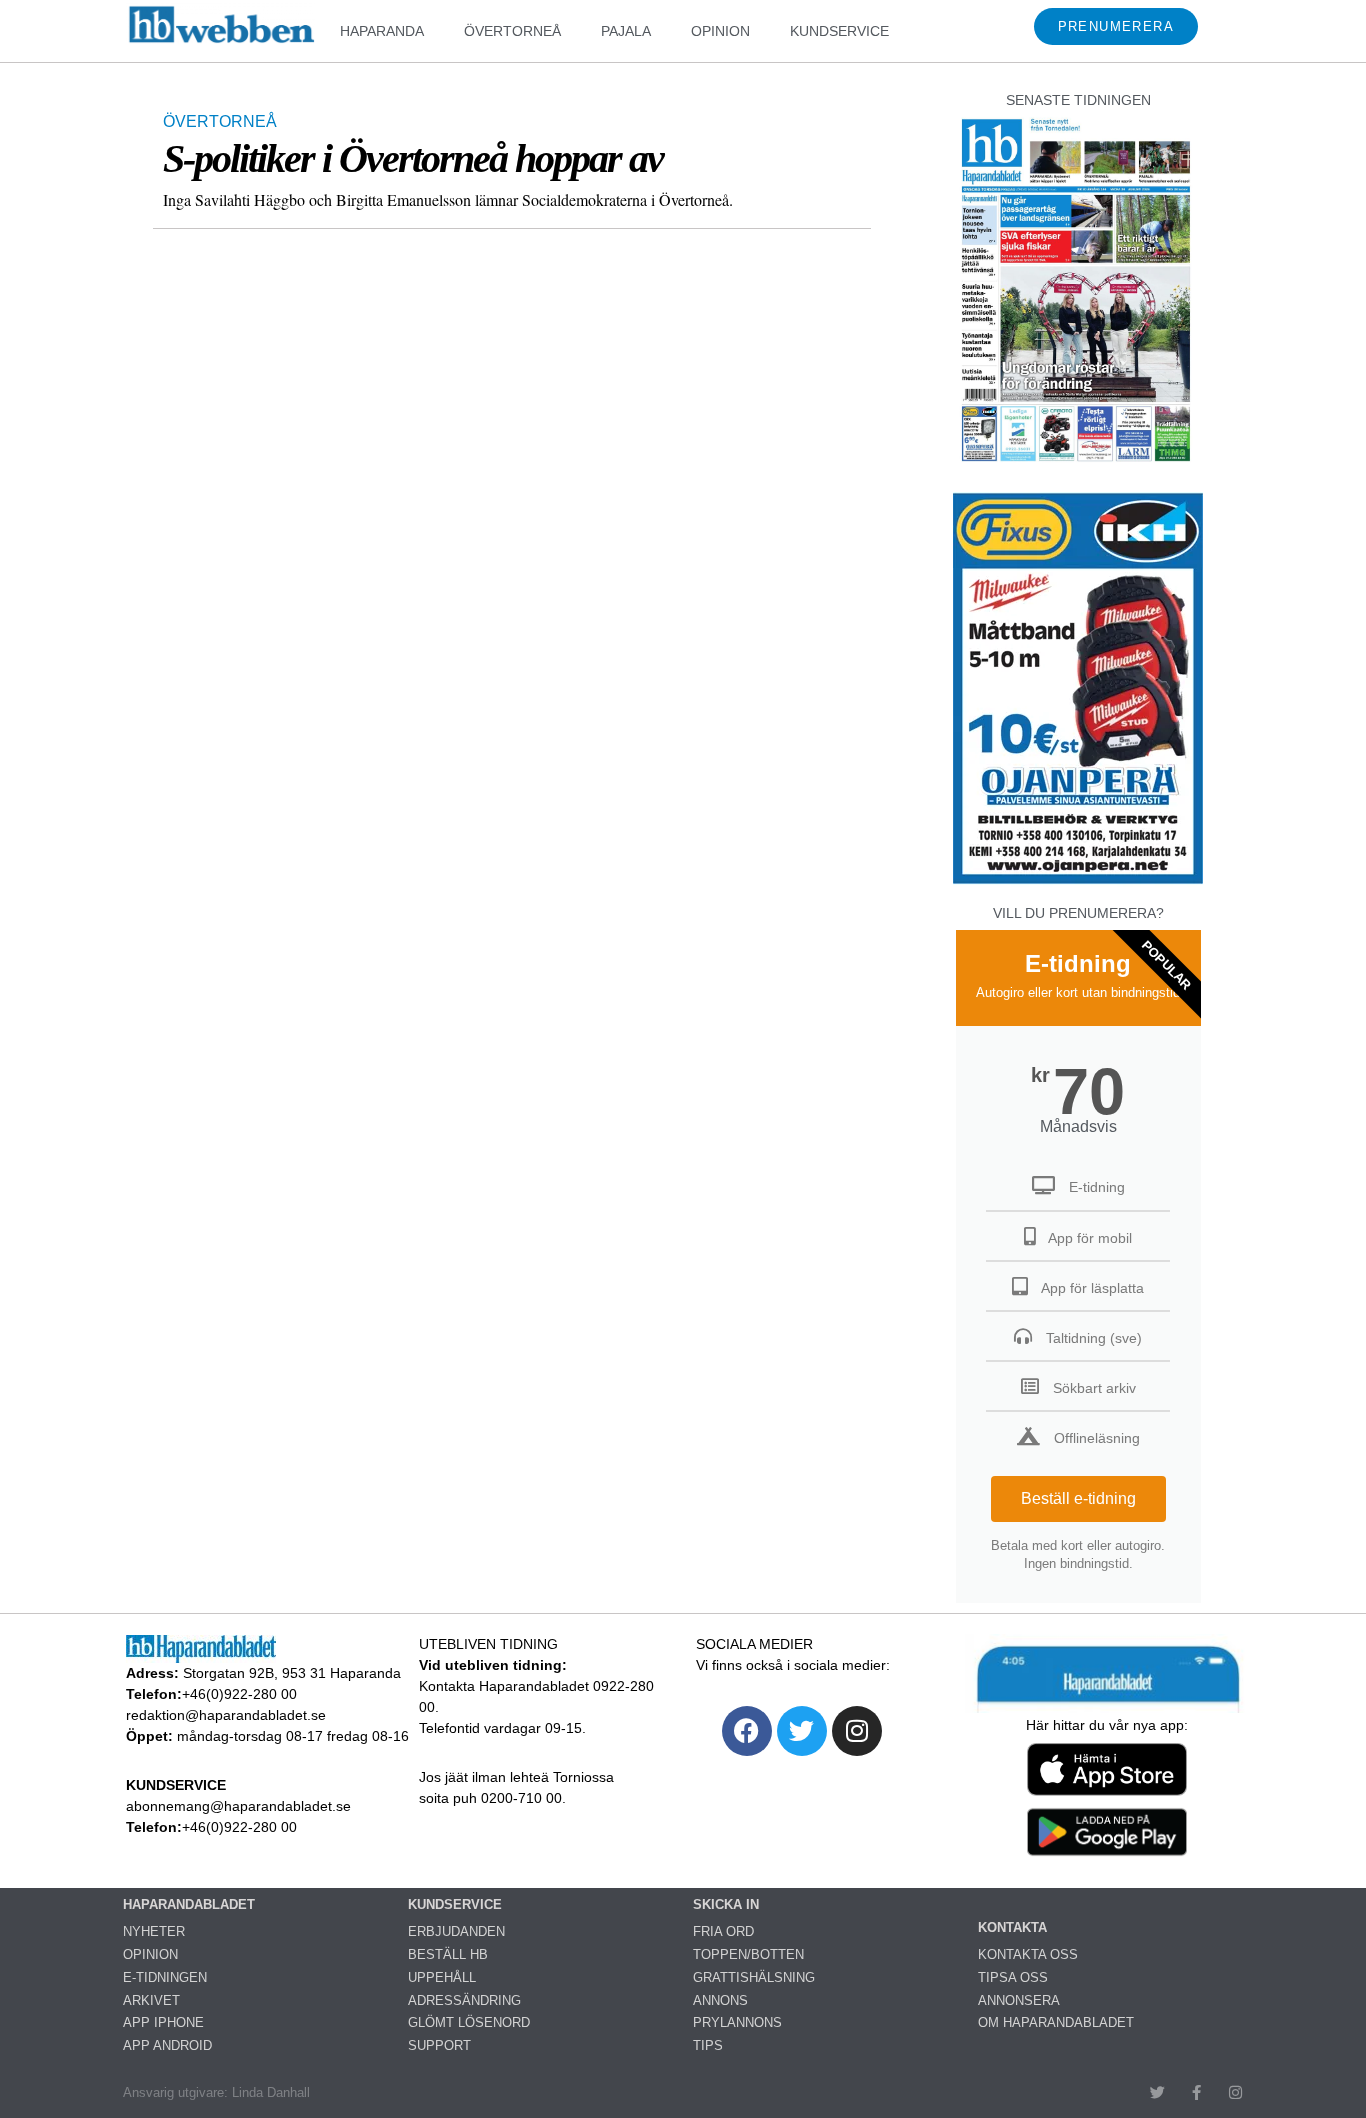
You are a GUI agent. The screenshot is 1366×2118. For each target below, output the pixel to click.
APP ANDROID (167, 2045)
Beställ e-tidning (1078, 1498)
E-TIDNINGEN (165, 1977)
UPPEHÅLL (442, 1977)
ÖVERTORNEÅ (512, 31)
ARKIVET (151, 2000)
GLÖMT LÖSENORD (469, 2022)
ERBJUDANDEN (456, 1931)
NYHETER (154, 1931)
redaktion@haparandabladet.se (226, 1715)
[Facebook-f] (1196, 2092)
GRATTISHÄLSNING (754, 1977)
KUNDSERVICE (839, 31)
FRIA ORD (723, 1931)
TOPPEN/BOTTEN (748, 1954)
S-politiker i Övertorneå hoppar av (413, 158)
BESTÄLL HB (448, 1954)
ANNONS (720, 2000)
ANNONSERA (1019, 2000)
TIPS (708, 2045)
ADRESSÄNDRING (464, 2000)
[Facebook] (747, 1731)
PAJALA (626, 31)
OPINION (720, 31)
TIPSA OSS (1013, 1977)
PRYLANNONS (737, 2022)
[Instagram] (857, 1731)
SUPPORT (439, 2045)
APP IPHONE (163, 2022)
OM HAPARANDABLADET (1056, 2022)
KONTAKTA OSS (1028, 1954)
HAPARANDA (382, 31)
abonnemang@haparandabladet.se (238, 1806)
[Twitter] (802, 1731)
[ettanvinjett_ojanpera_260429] (1078, 881)
